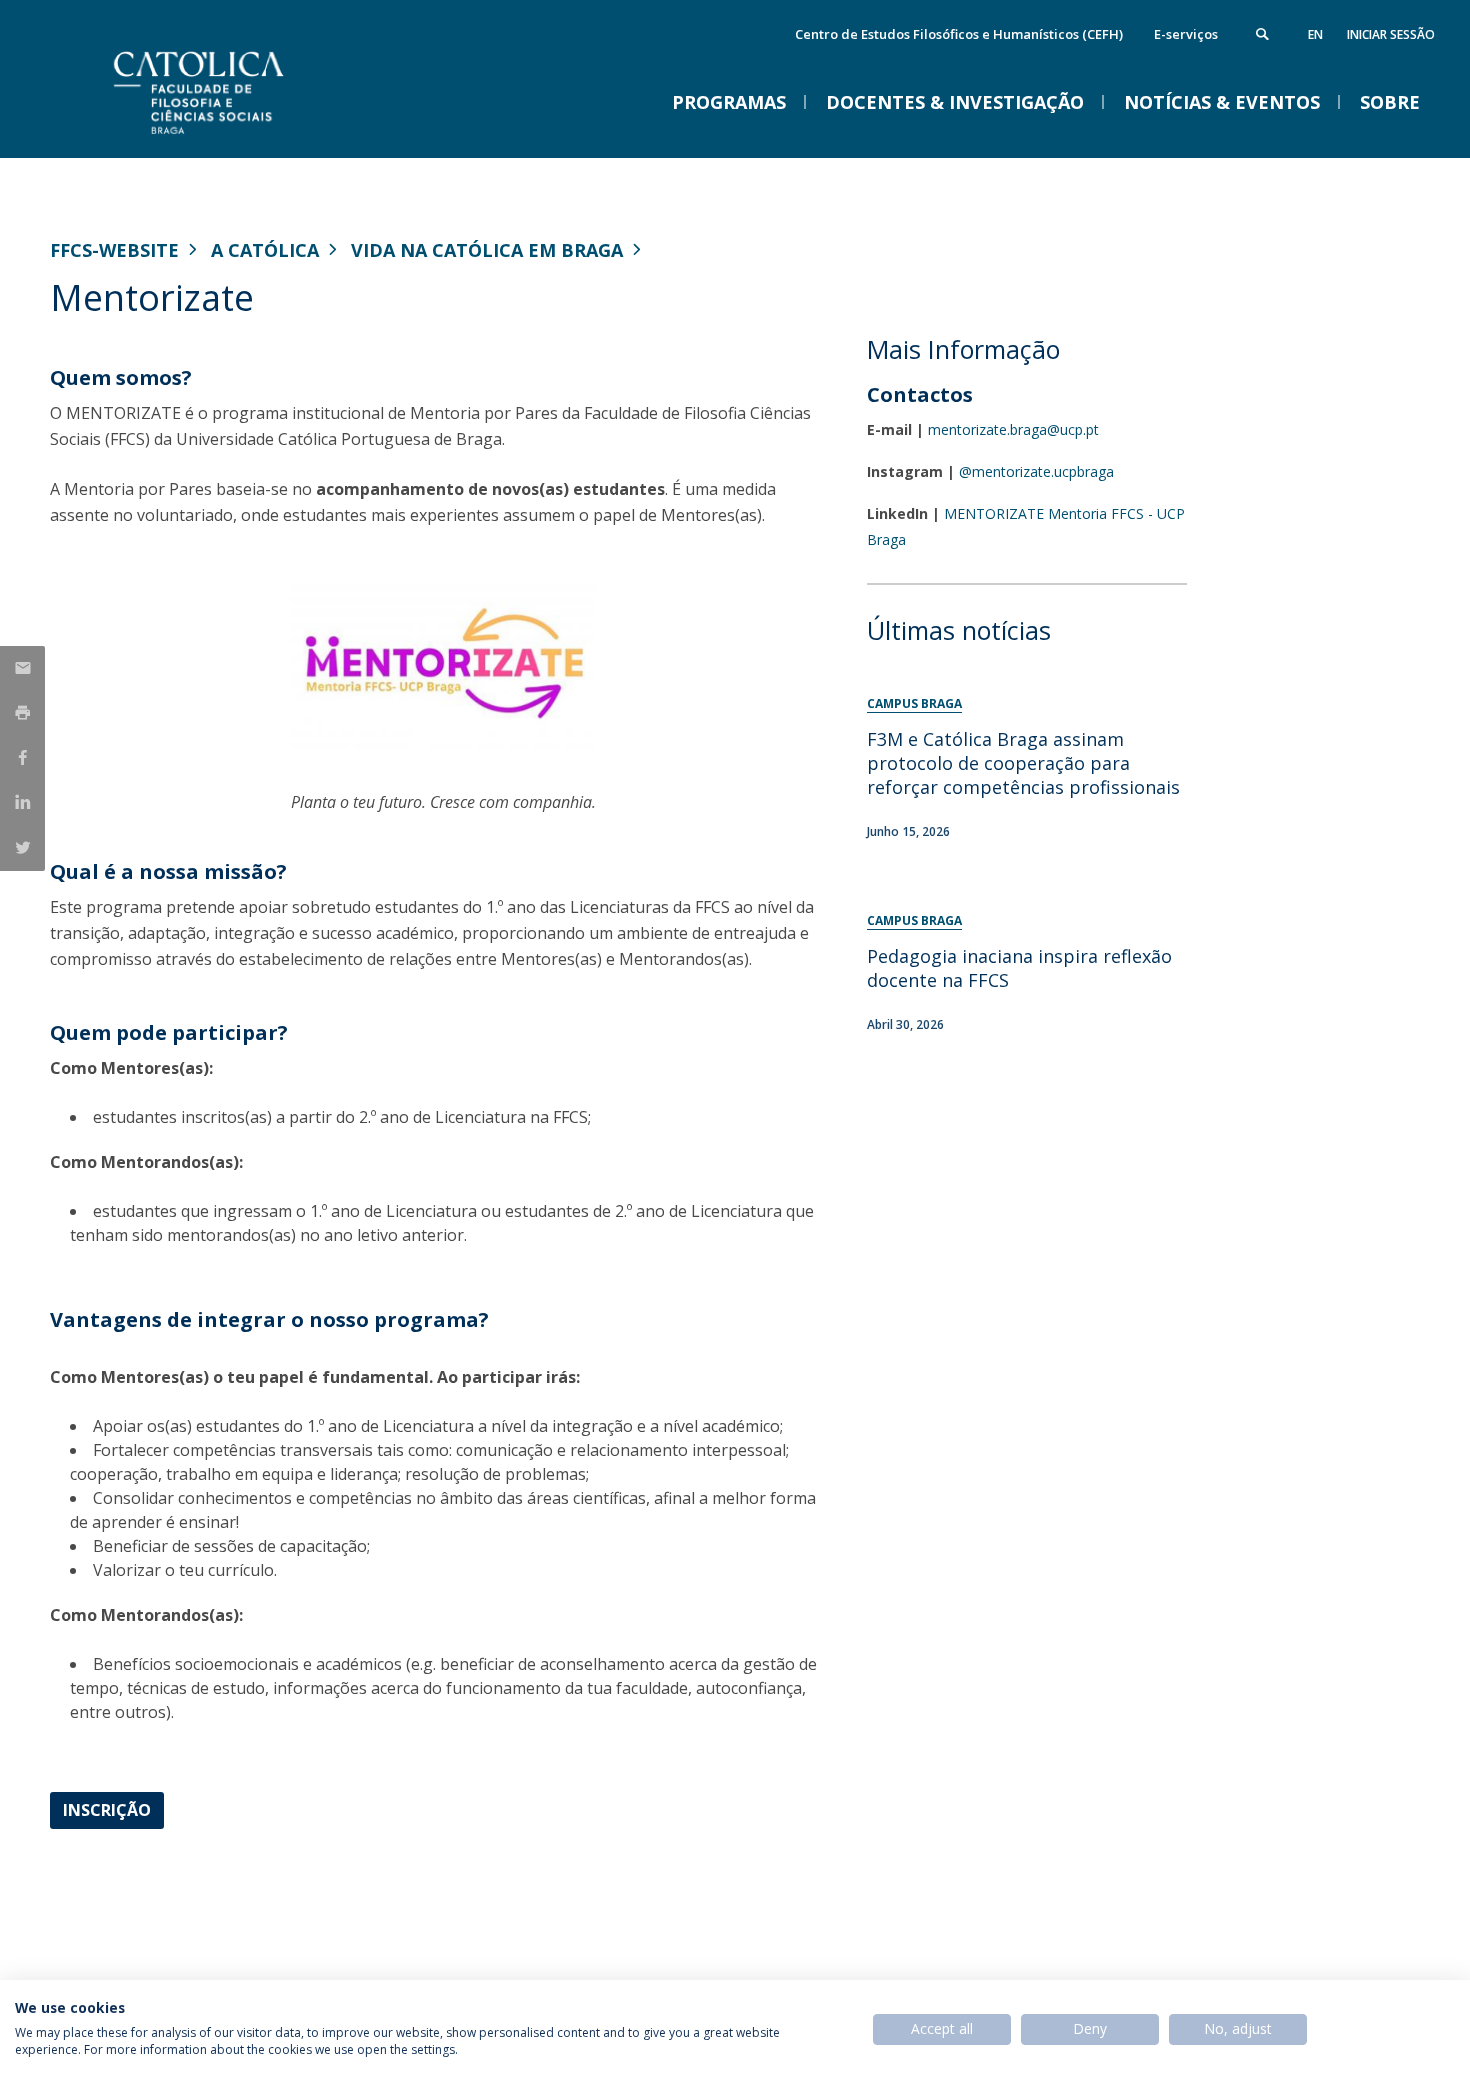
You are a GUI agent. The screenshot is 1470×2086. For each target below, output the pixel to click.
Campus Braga (914, 703)
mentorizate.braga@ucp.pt (1013, 429)
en (1315, 34)
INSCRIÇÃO (107, 1810)
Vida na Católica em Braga (487, 250)
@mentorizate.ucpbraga (1036, 471)
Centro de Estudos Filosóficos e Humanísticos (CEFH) (959, 34)
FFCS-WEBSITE (114, 250)
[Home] (250, 137)
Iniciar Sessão (1391, 34)
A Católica (265, 250)
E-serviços (1186, 34)
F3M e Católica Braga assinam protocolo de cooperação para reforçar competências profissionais (1023, 763)
